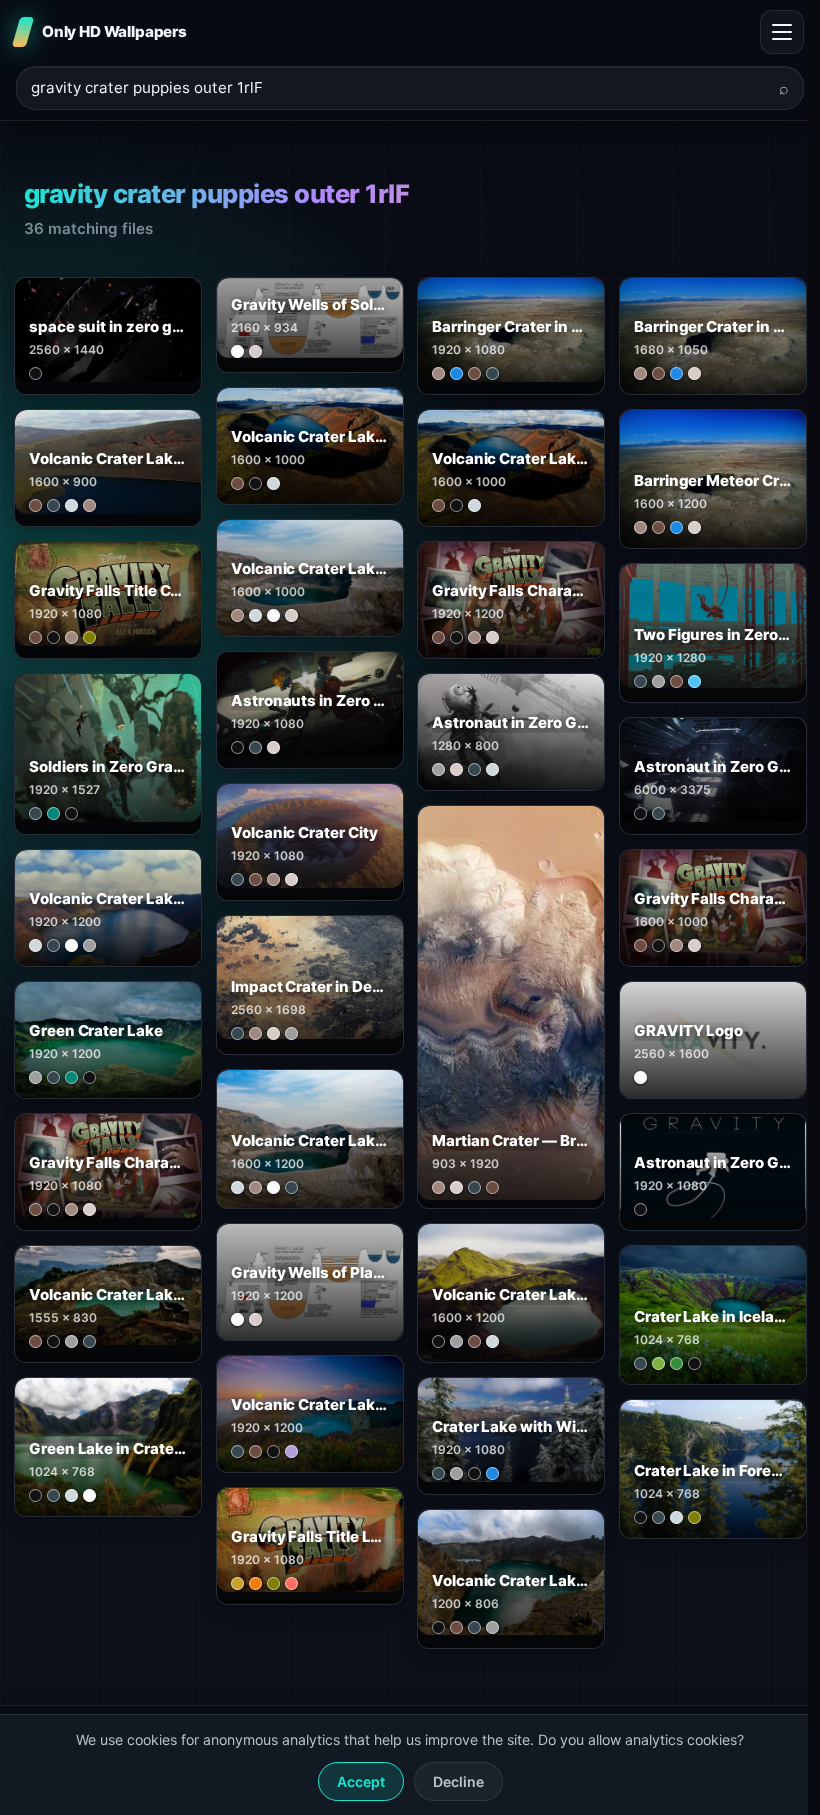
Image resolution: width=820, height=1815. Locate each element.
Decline (458, 1781)
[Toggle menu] (782, 32)
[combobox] (398, 88)
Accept (361, 1781)
